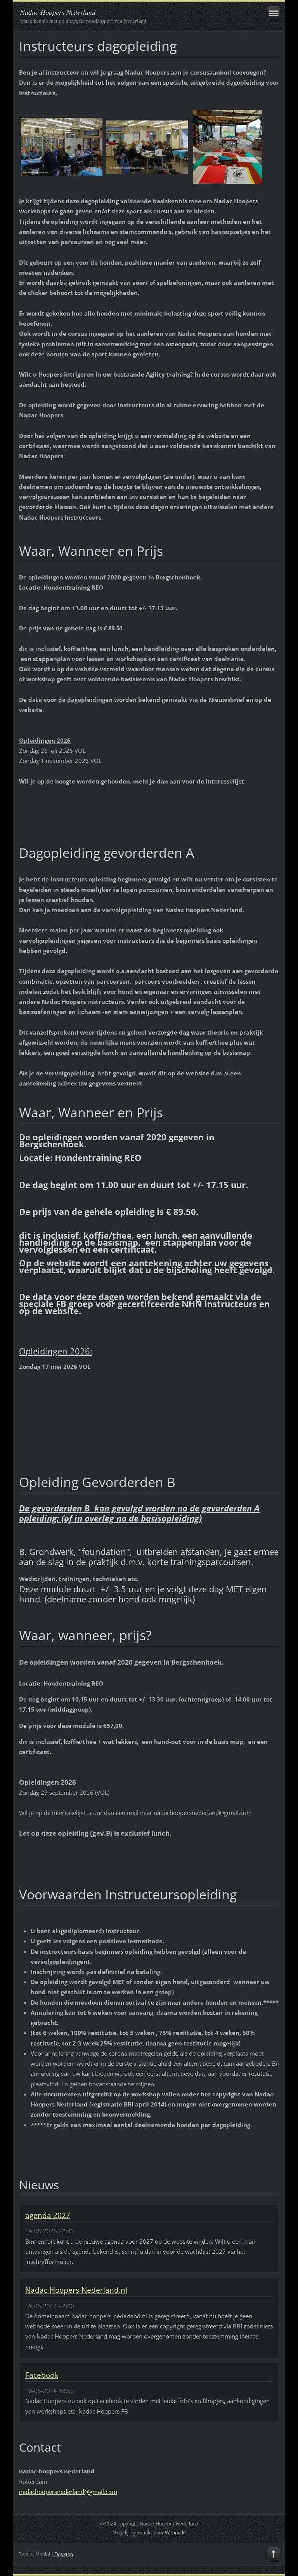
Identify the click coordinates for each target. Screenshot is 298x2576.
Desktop (64, 2554)
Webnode (175, 2533)
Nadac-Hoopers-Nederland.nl (76, 2290)
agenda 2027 (48, 2215)
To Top (274, 2554)
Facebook (42, 2375)
